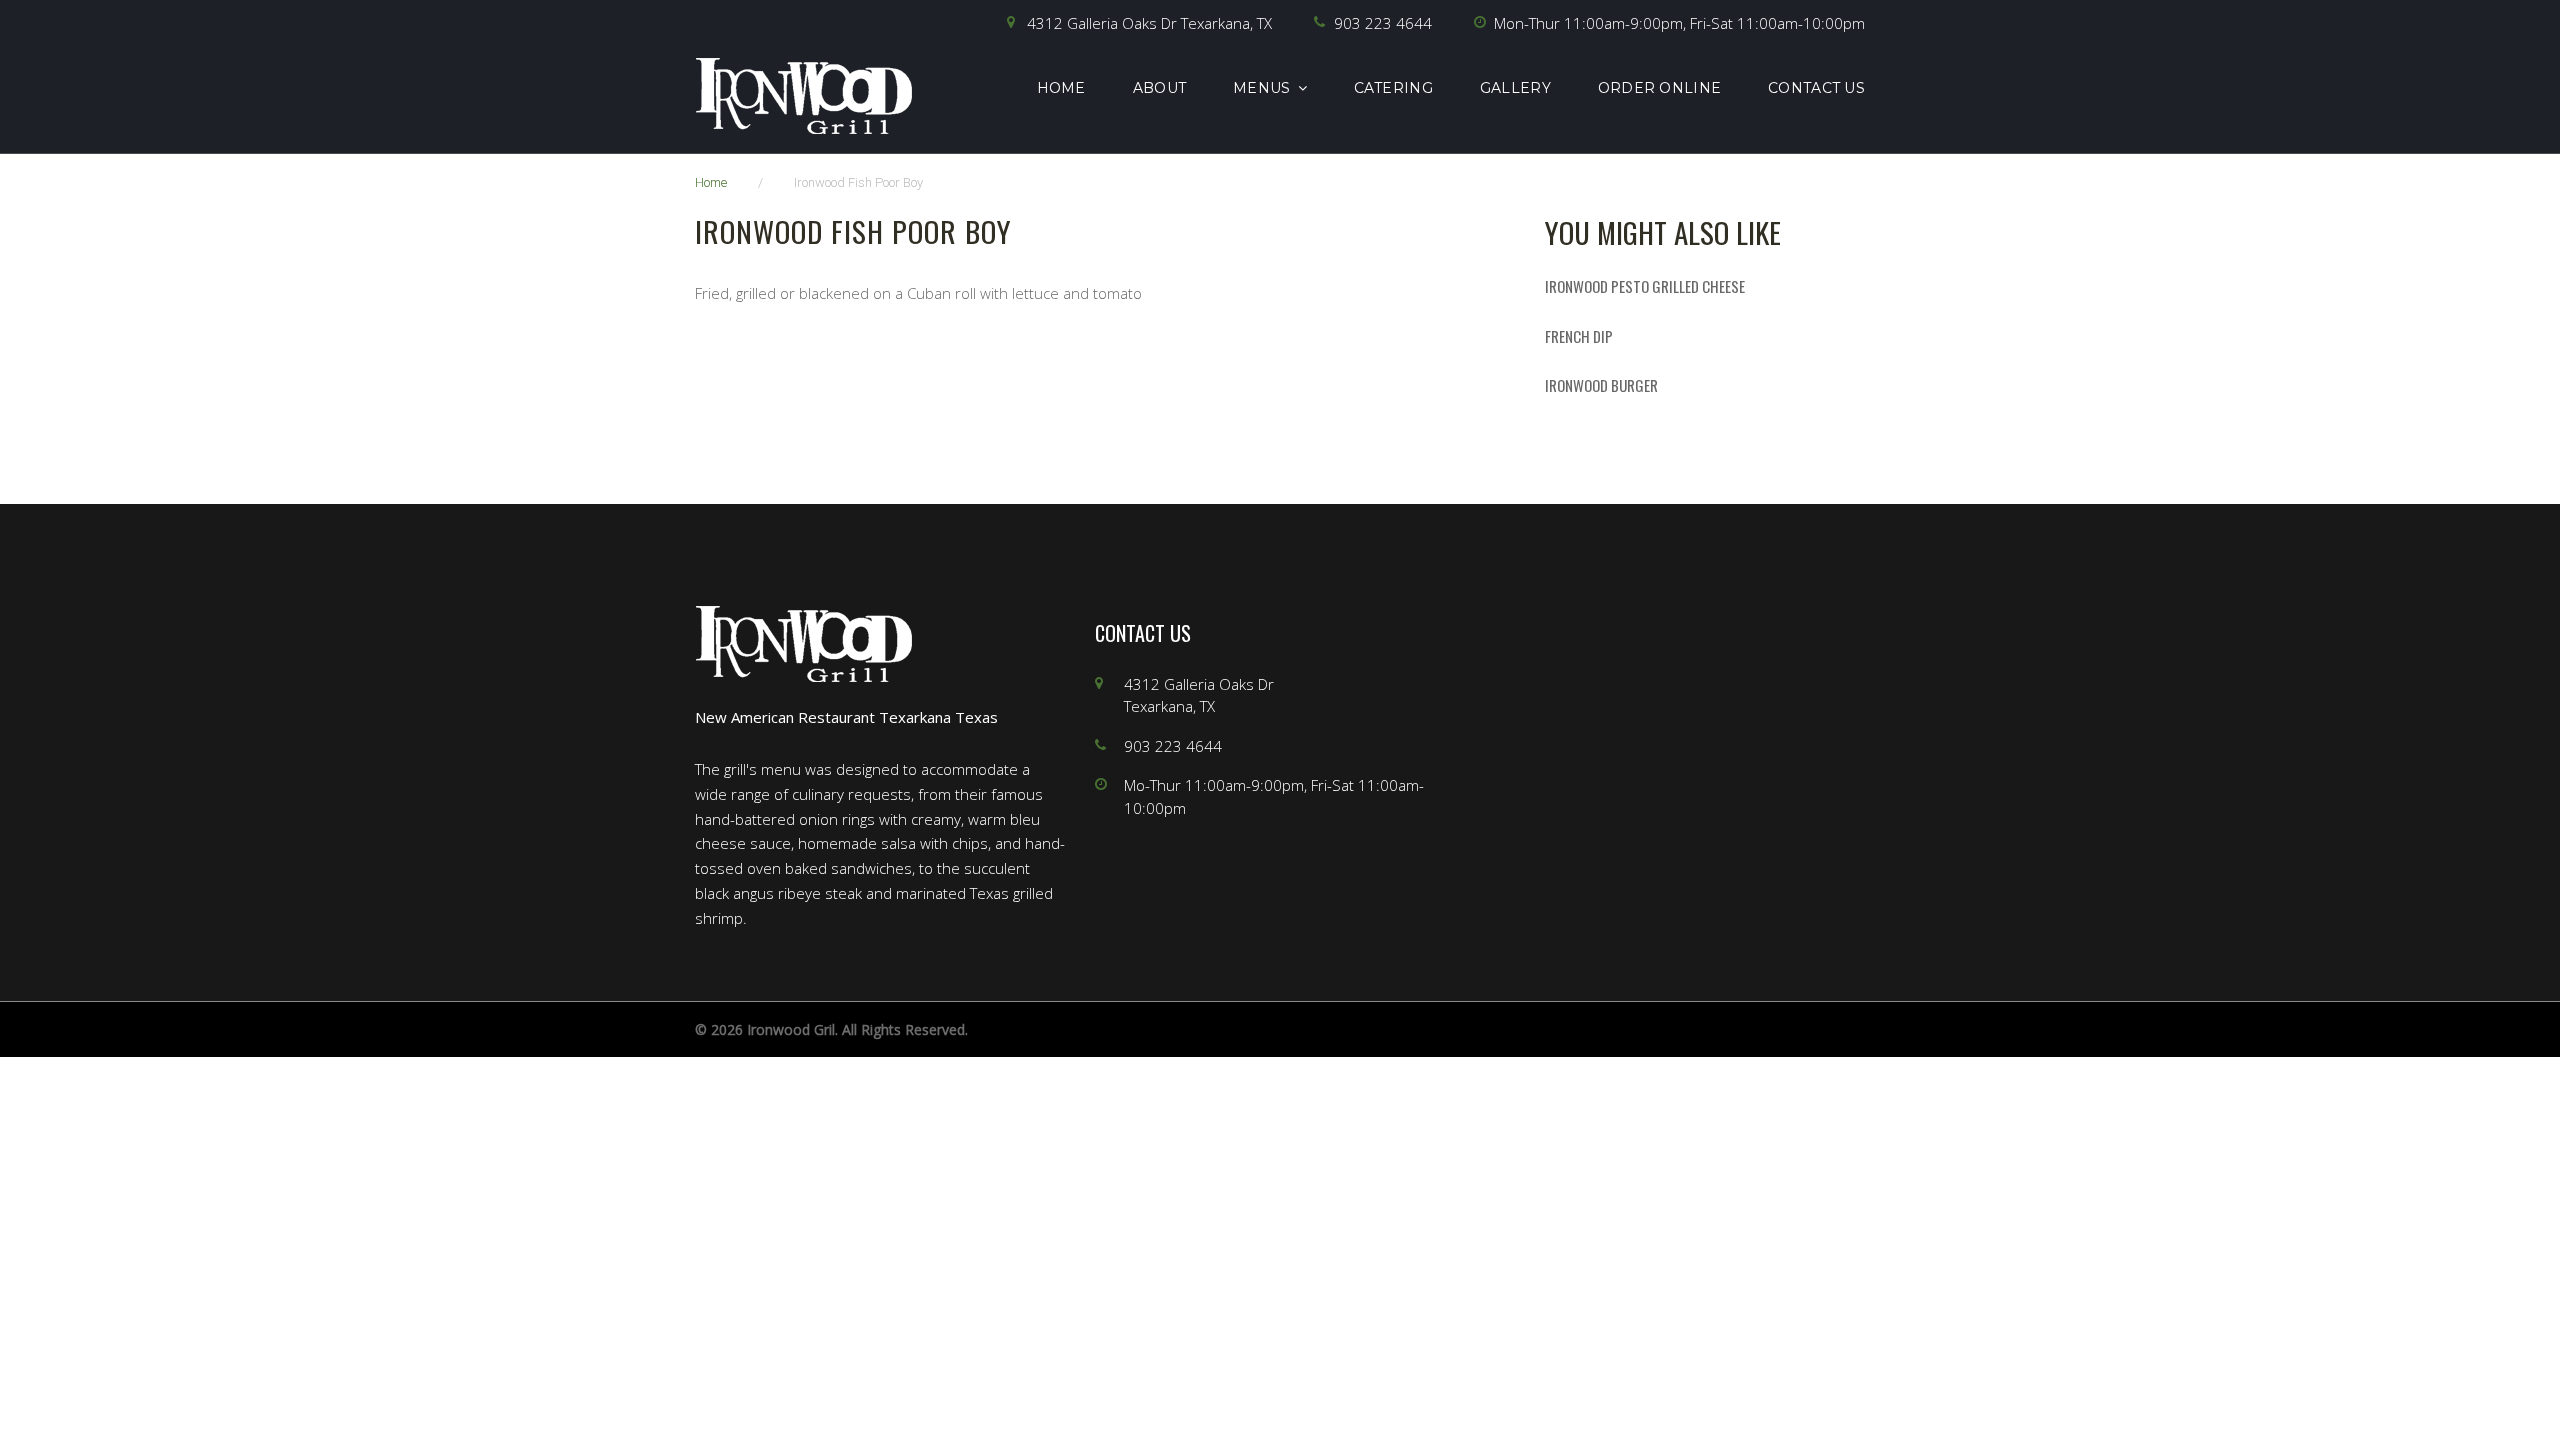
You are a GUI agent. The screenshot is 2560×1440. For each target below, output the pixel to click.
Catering (1393, 88)
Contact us (1816, 88)
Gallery (1515, 88)
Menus (1261, 88)
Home (1061, 88)
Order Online (1659, 88)
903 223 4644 (1383, 23)
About (1159, 88)
